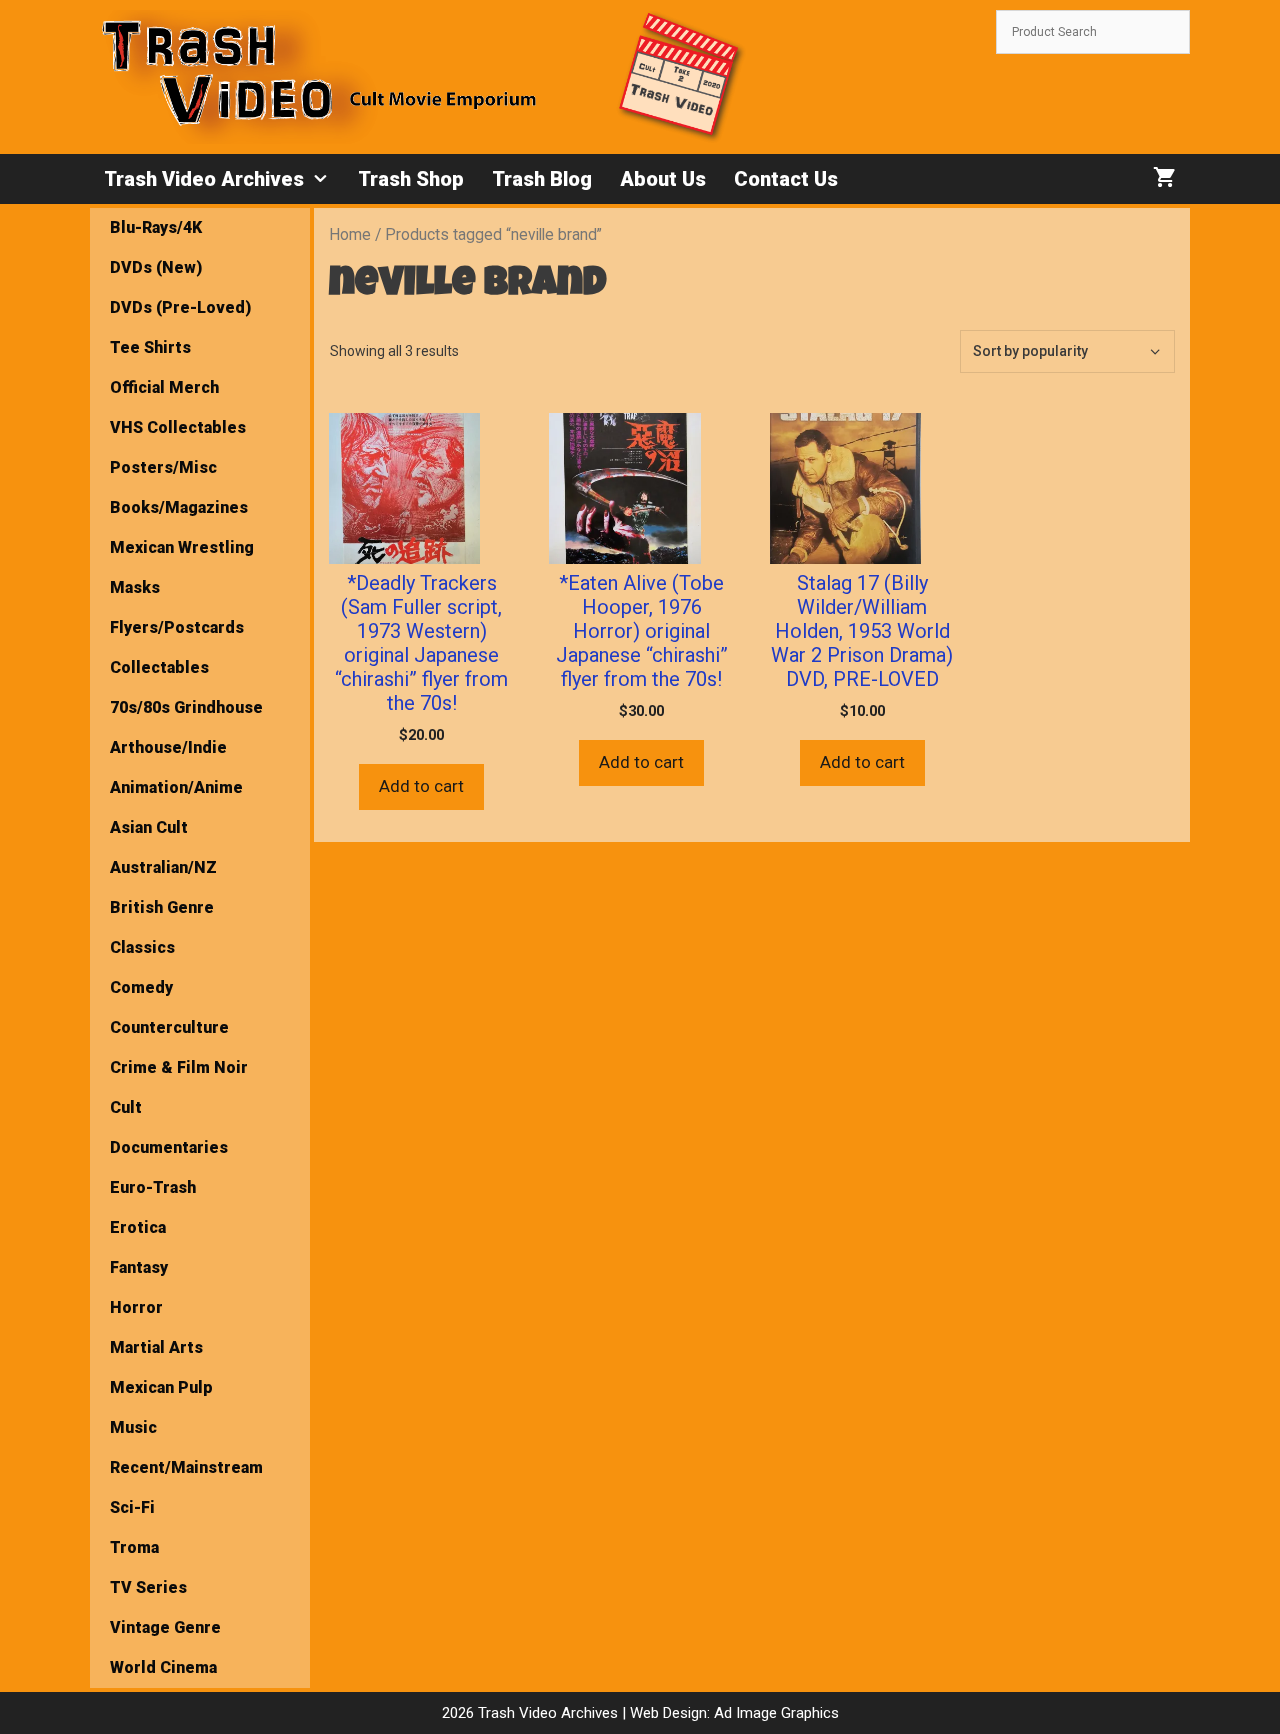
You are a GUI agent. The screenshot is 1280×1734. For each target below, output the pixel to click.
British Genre (162, 907)
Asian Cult (149, 827)
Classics (142, 947)
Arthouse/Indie (168, 747)
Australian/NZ (163, 867)
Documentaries (169, 1147)
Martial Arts (156, 1347)
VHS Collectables (178, 427)
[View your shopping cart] (1164, 179)
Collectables (159, 667)
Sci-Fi (132, 1507)
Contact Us (786, 179)
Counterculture (169, 1027)
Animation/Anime (176, 787)
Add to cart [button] (421, 786)
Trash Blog (542, 179)
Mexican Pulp (161, 1387)
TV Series (148, 1587)
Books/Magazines (179, 507)
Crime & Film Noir (179, 1067)
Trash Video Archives (204, 179)
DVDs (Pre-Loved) (180, 307)
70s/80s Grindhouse (186, 707)
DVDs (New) (156, 267)
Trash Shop (411, 179)
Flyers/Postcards (177, 627)
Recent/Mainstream (186, 1467)
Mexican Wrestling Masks (182, 567)
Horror (136, 1307)
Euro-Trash (153, 1187)
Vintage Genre (165, 1627)
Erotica (138, 1227)
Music (133, 1427)
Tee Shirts (150, 347)
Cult (126, 1107)
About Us (663, 179)
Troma (134, 1547)
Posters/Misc (163, 467)
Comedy (141, 987)
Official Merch (164, 387)
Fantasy (139, 1267)
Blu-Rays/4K (156, 227)
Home (350, 234)
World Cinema (163, 1667)
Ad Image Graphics (774, 1713)
